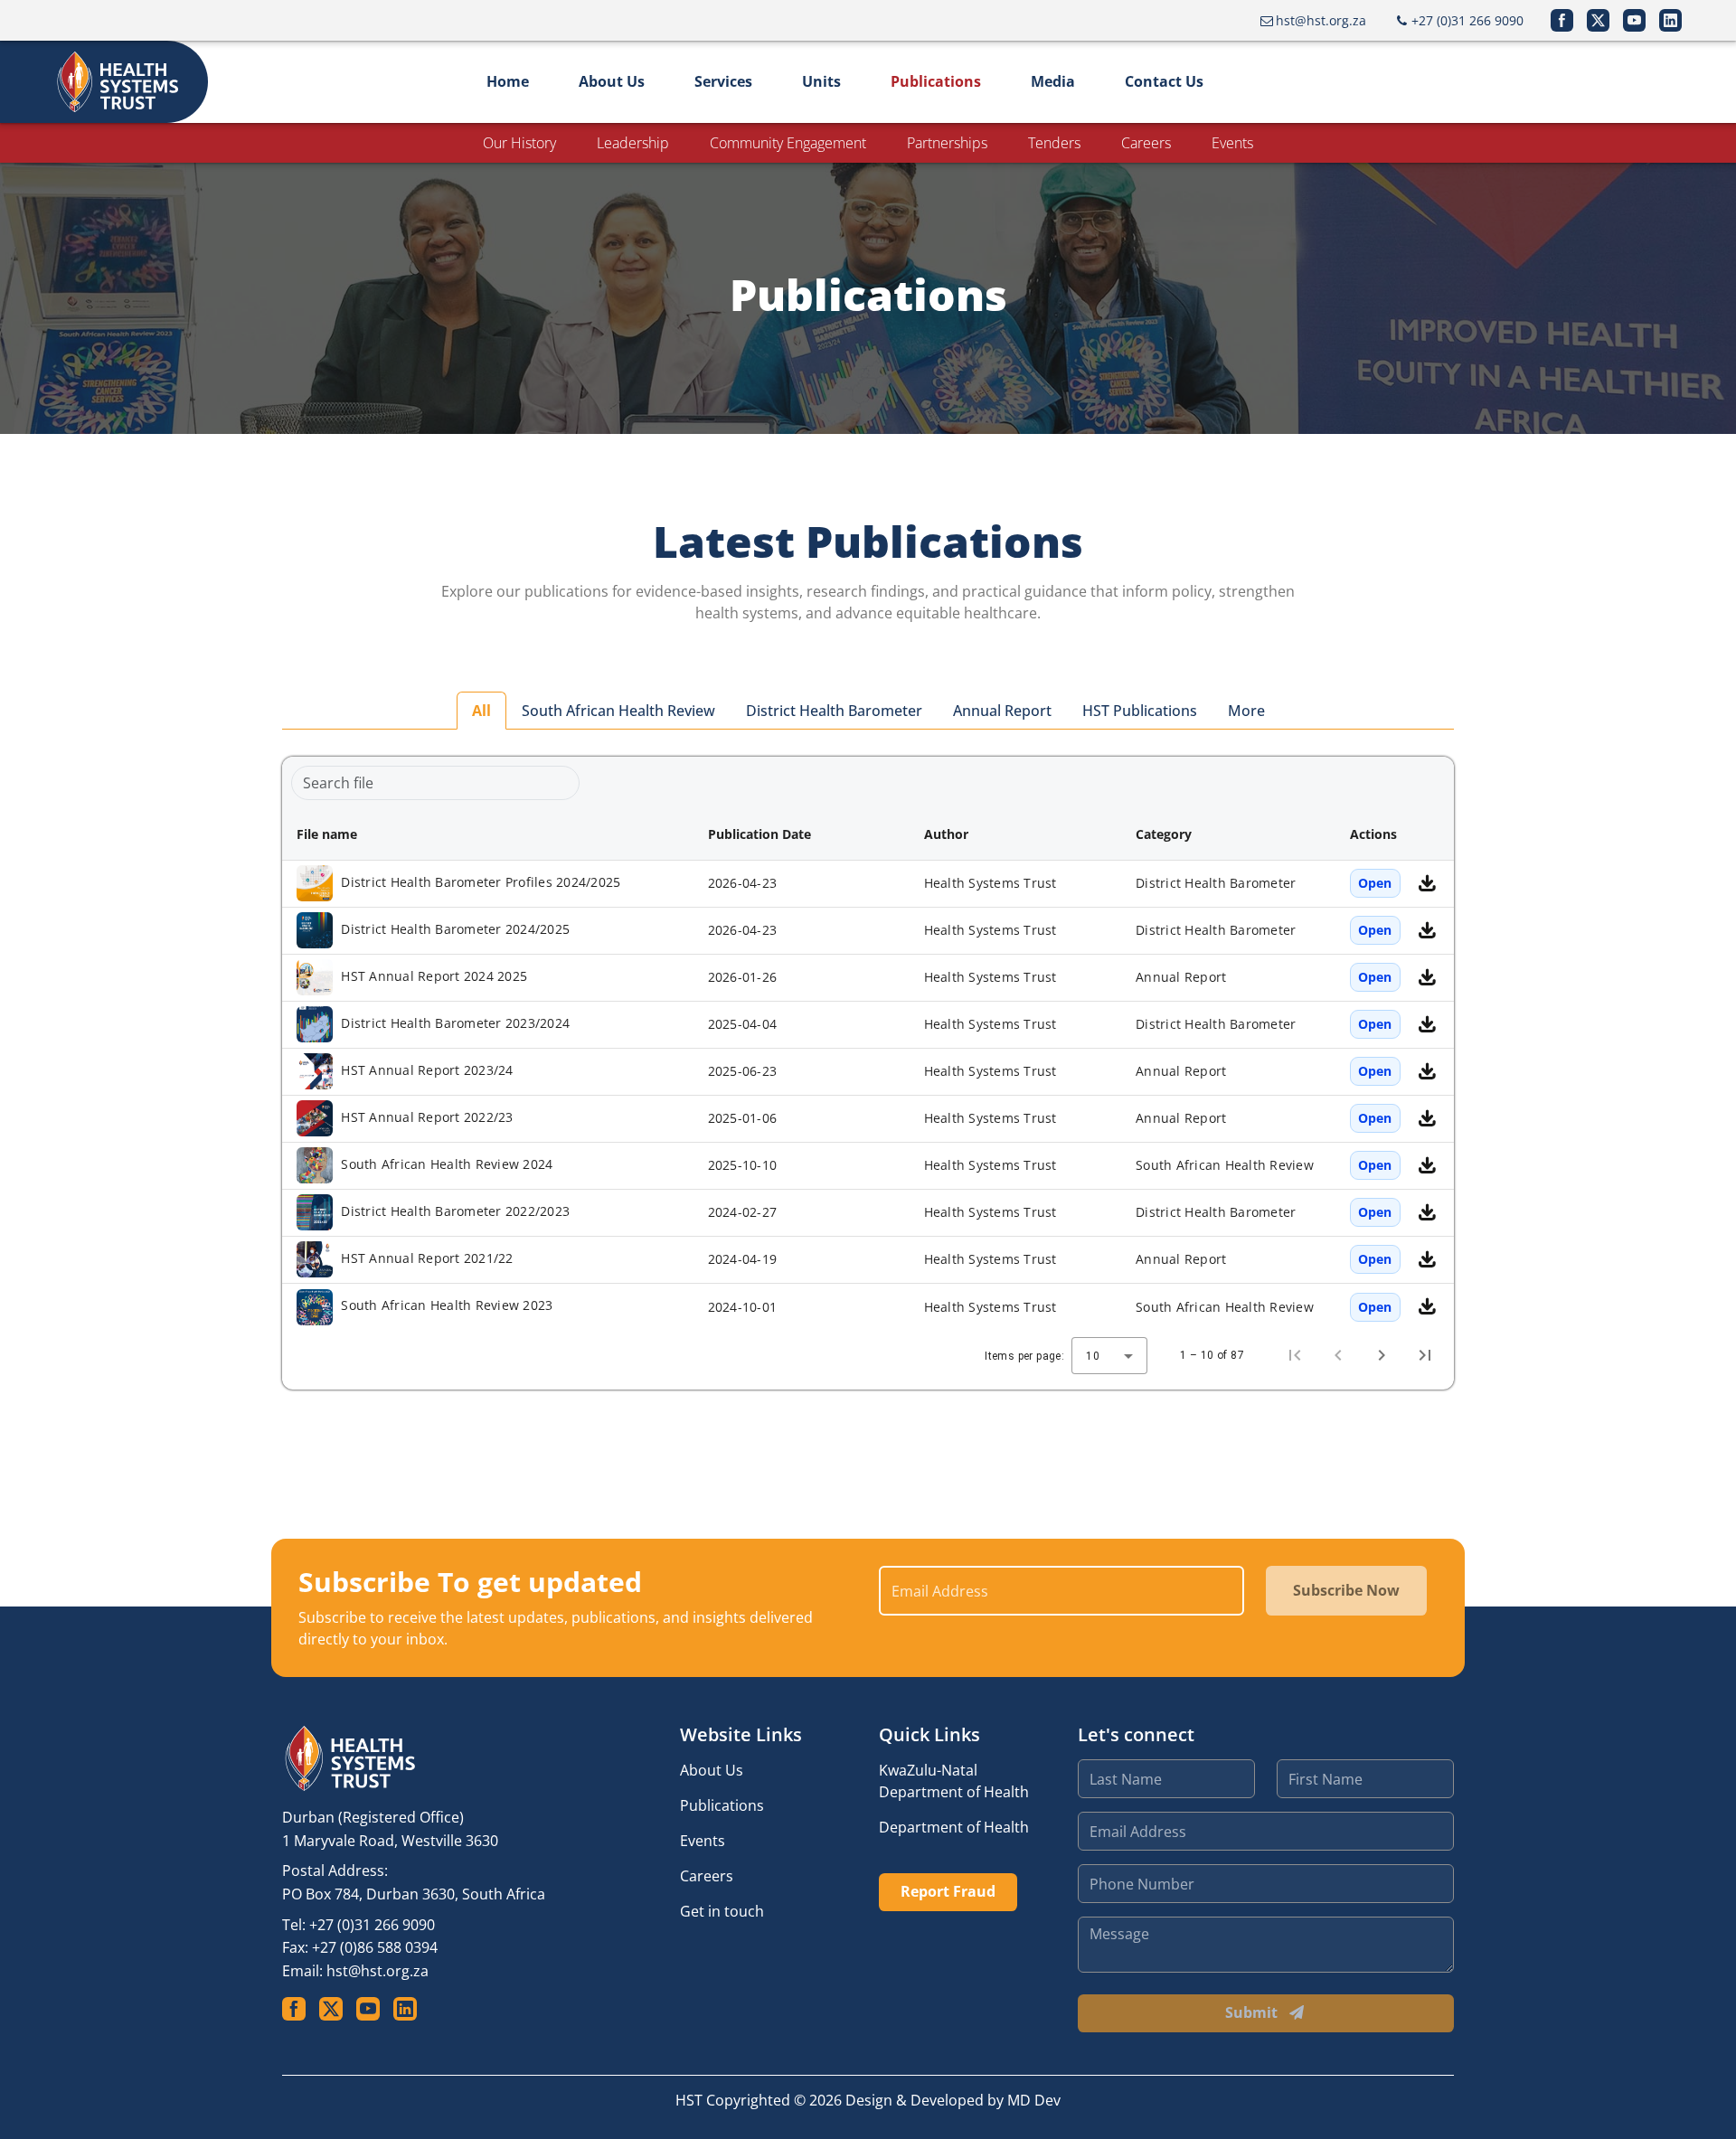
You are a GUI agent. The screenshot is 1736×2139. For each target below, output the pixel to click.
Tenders (1054, 143)
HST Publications (1140, 711)
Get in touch (722, 1911)
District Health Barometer (834, 711)
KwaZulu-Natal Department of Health (954, 1781)
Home (508, 81)
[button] (488, 834)
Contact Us (1164, 81)
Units (821, 81)
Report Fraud (948, 1891)
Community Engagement (788, 143)
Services (723, 81)
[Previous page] (1338, 1355)
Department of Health (954, 1827)
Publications (936, 81)
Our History (519, 143)
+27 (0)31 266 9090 (372, 1925)
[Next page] (1382, 1355)
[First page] (1295, 1355)
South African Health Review (618, 711)
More (1246, 711)
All (481, 711)
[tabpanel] (868, 1073)
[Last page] (1425, 1355)
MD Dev (1034, 2100)
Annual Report (1002, 711)
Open (1375, 883)
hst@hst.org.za (377, 1971)
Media (1053, 81)
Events (1232, 143)
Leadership (633, 143)
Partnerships (947, 143)
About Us (612, 81)
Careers (1146, 143)
